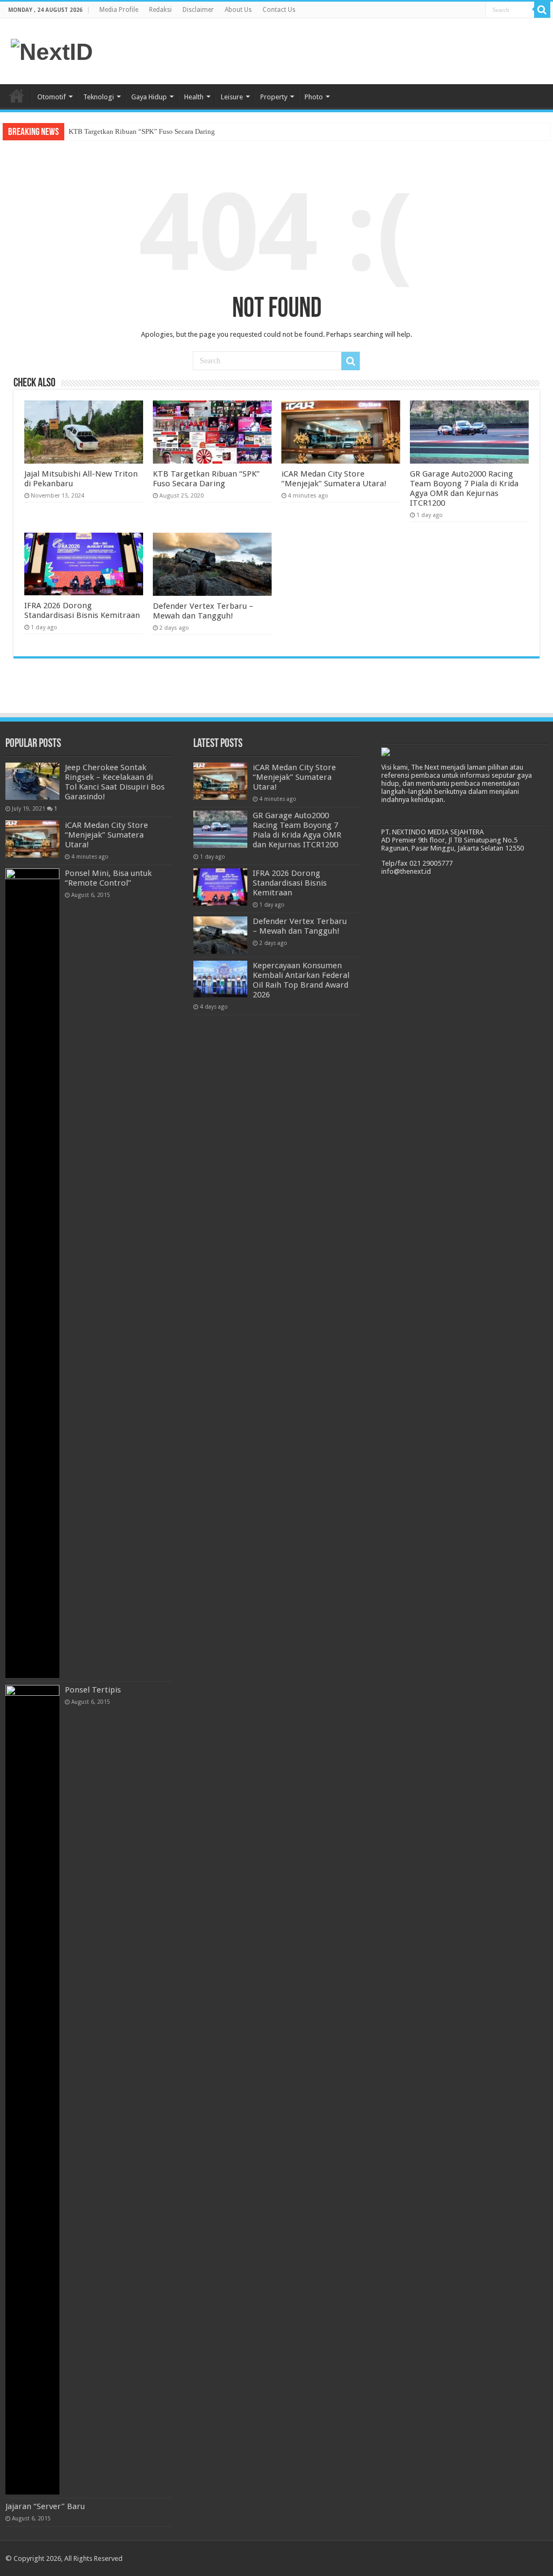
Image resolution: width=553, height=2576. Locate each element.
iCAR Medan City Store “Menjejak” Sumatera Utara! (334, 479)
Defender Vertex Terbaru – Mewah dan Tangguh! (203, 611)
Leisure (232, 97)
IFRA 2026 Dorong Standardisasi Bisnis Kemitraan (82, 610)
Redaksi (160, 10)
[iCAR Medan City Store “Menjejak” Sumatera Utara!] (32, 839)
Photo (314, 97)
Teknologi (99, 97)
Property (274, 97)
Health (194, 97)
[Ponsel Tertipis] (32, 2090)
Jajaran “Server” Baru (45, 2506)
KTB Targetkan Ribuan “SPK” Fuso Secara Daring (142, 131)
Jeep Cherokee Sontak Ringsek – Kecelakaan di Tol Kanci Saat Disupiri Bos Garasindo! (115, 782)
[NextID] (52, 50)
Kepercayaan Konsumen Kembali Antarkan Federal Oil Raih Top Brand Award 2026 (301, 980)
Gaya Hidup (149, 97)
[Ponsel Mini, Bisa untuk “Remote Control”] (32, 1273)
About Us (238, 10)
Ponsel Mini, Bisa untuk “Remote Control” (108, 878)
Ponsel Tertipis (93, 1690)
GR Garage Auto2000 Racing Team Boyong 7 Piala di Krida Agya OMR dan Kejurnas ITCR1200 (464, 488)
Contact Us (279, 10)
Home (17, 96)
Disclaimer (198, 10)
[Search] (542, 10)
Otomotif (52, 97)
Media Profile (119, 10)
